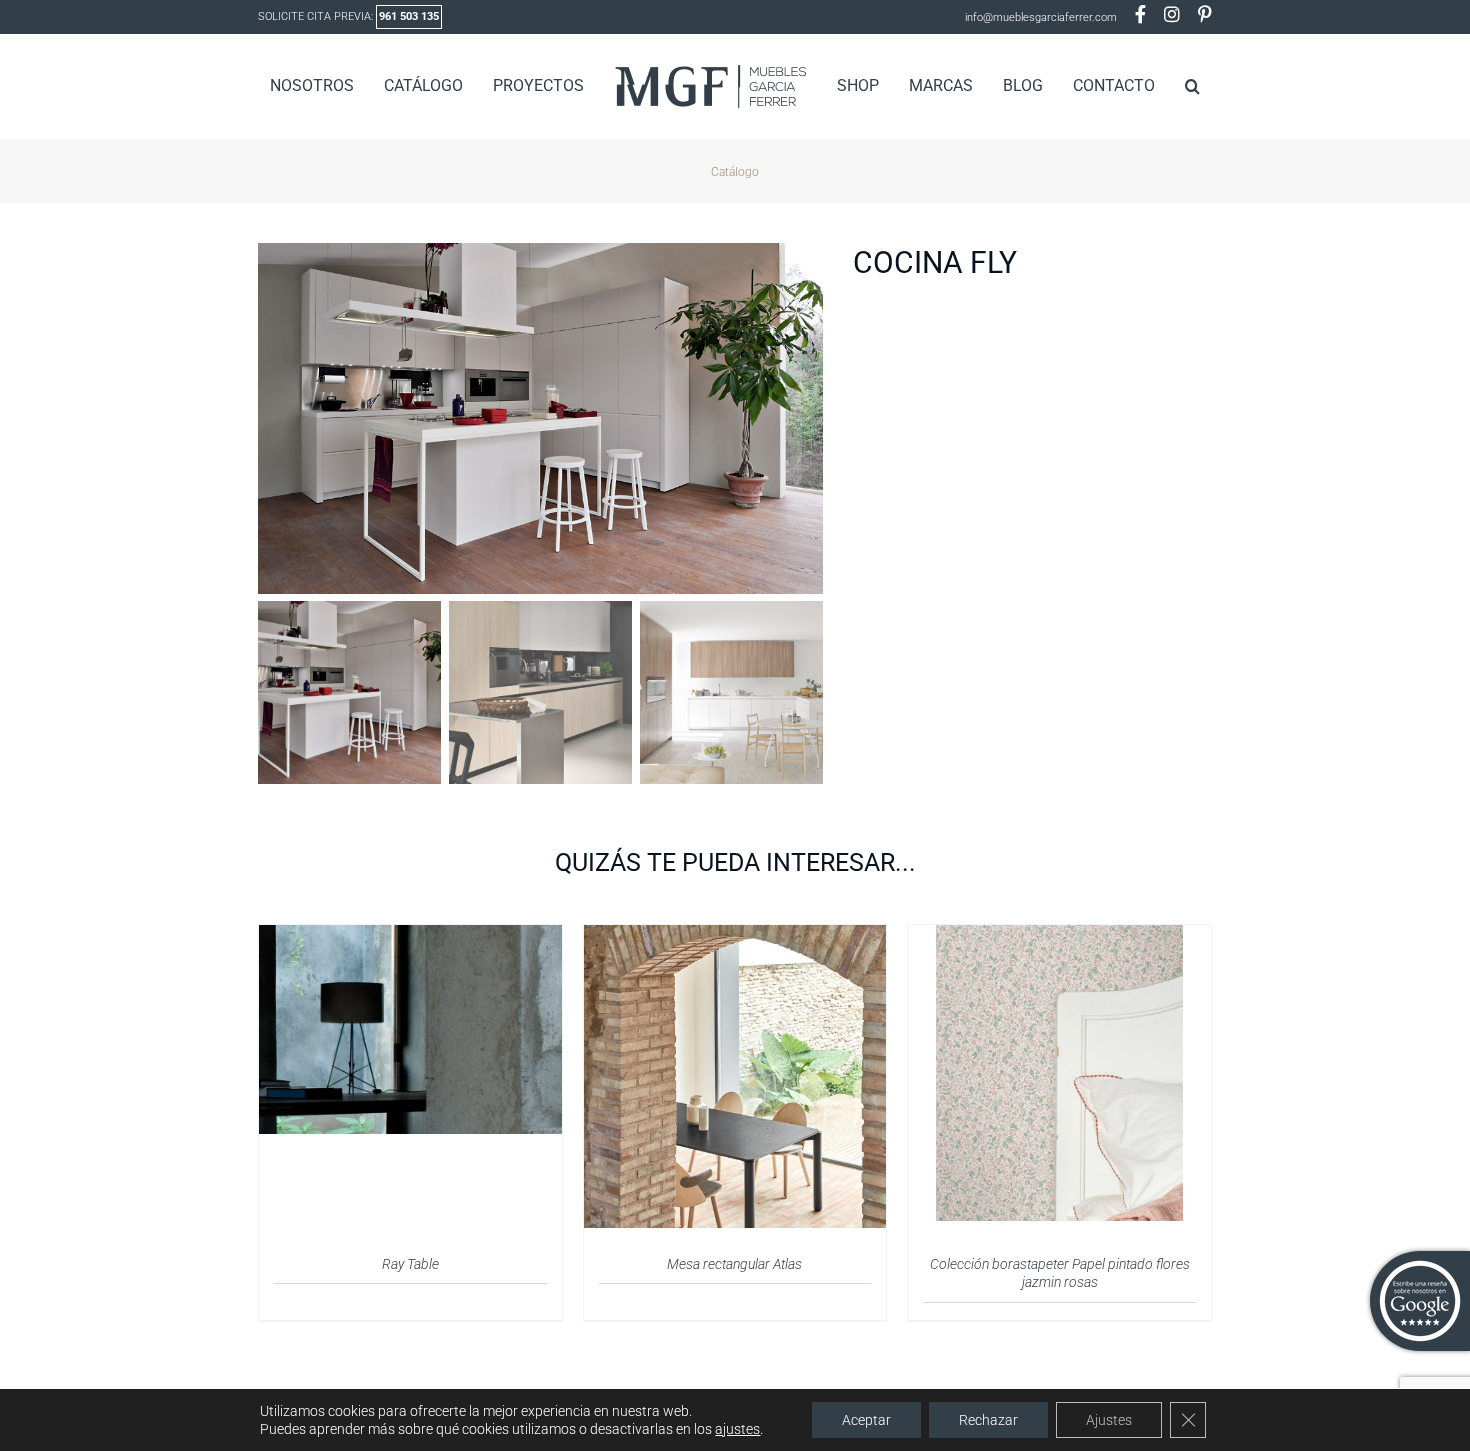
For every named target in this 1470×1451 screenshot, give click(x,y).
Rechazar (988, 1420)
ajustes (737, 1429)
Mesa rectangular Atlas (734, 1264)
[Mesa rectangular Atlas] (735, 937)
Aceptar (866, 1420)
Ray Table (410, 1264)
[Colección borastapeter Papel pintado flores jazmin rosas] (1059, 937)
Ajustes (1109, 1420)
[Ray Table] (410, 937)
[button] (1160, 86)
